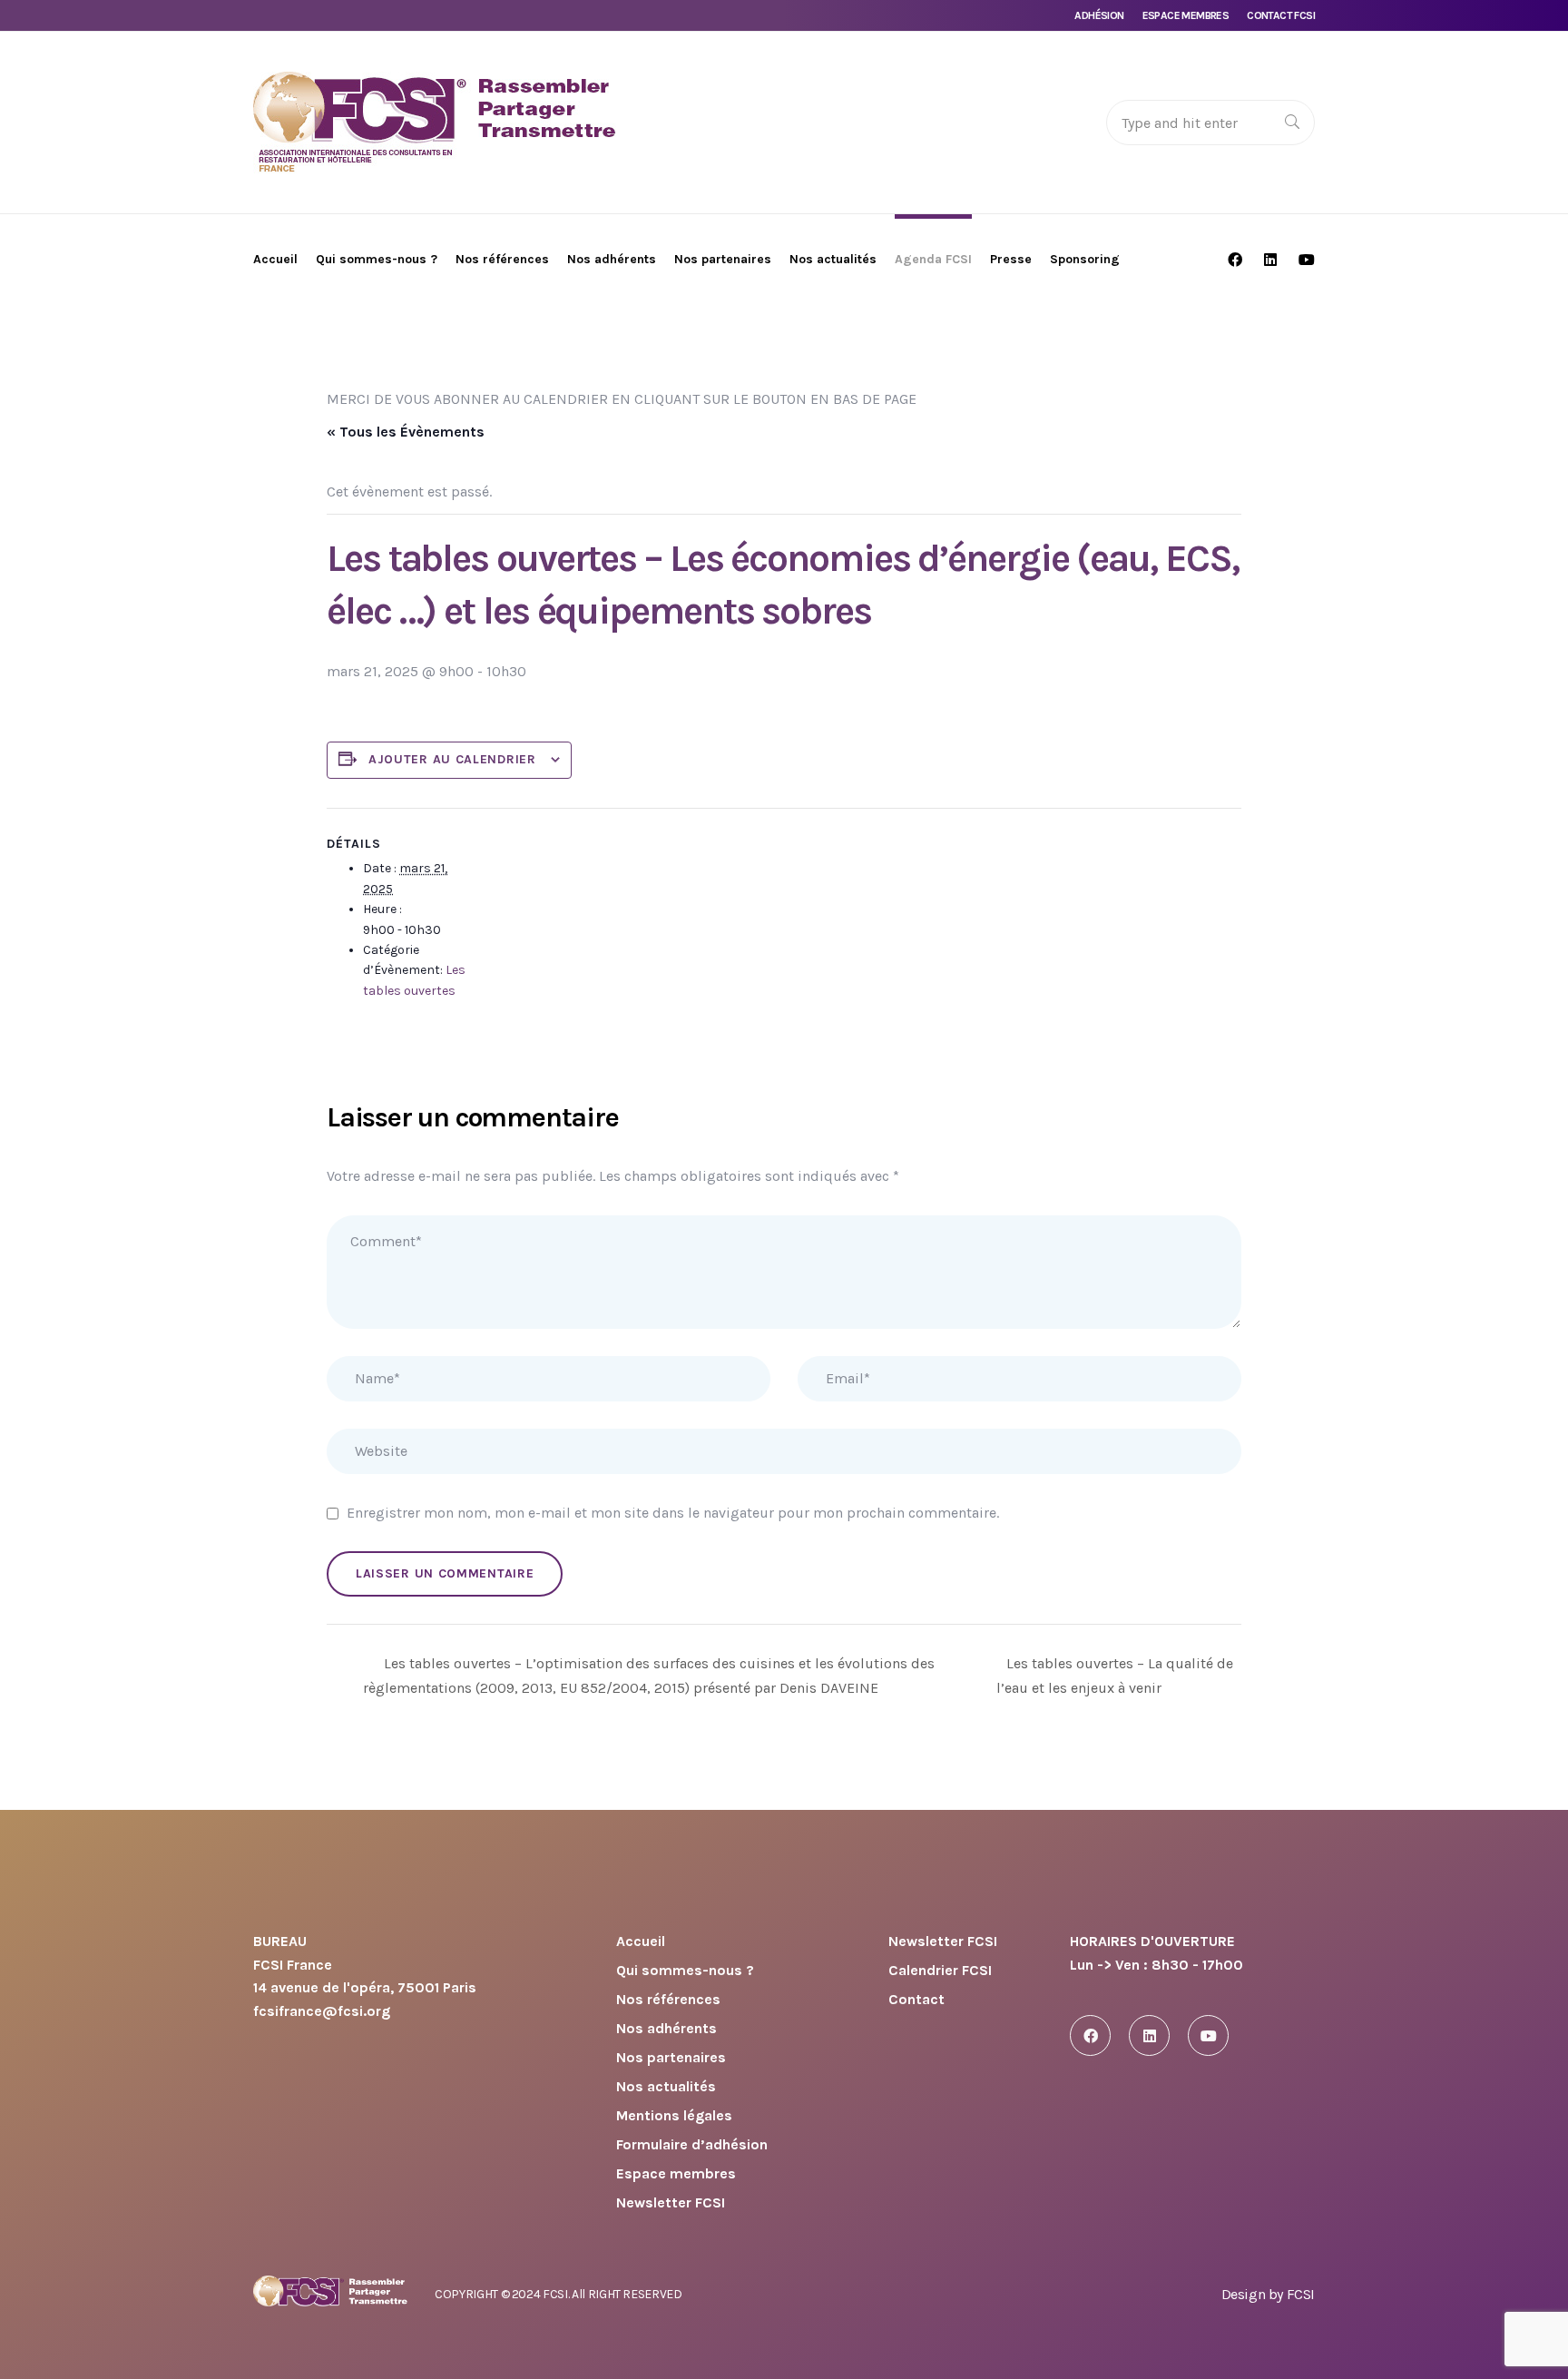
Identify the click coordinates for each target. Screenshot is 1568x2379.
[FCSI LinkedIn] (1149, 2035)
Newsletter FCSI (671, 2203)
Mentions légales (674, 2116)
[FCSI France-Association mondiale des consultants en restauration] (435, 123)
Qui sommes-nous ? (685, 1971)
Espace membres (1186, 15)
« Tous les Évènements (406, 432)
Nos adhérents (666, 2029)
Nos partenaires (671, 2058)
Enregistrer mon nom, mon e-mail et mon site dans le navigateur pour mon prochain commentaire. (673, 1513)
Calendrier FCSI (940, 1971)
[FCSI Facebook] (1090, 2035)
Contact (916, 2000)
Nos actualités (666, 2087)
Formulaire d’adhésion (692, 2145)
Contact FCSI (1281, 15)
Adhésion (1099, 15)
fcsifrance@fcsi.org (322, 2011)
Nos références (668, 2000)
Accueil (641, 1942)
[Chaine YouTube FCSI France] (1208, 2035)
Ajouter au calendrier (452, 759)
